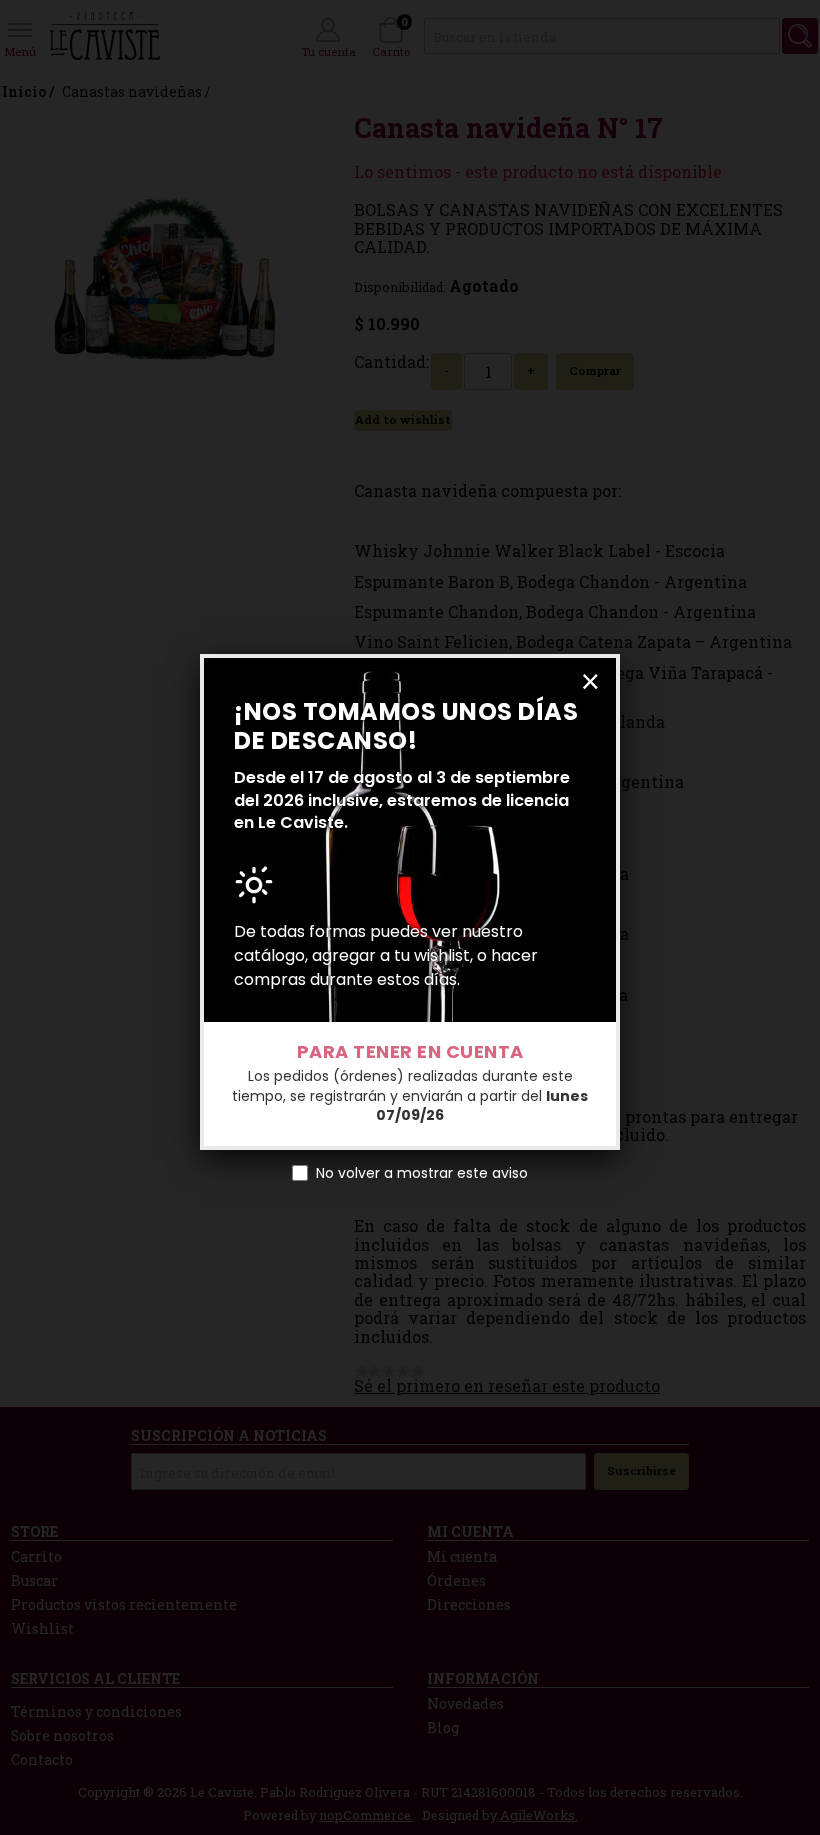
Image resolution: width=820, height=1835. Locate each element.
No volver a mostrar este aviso (422, 1173)
